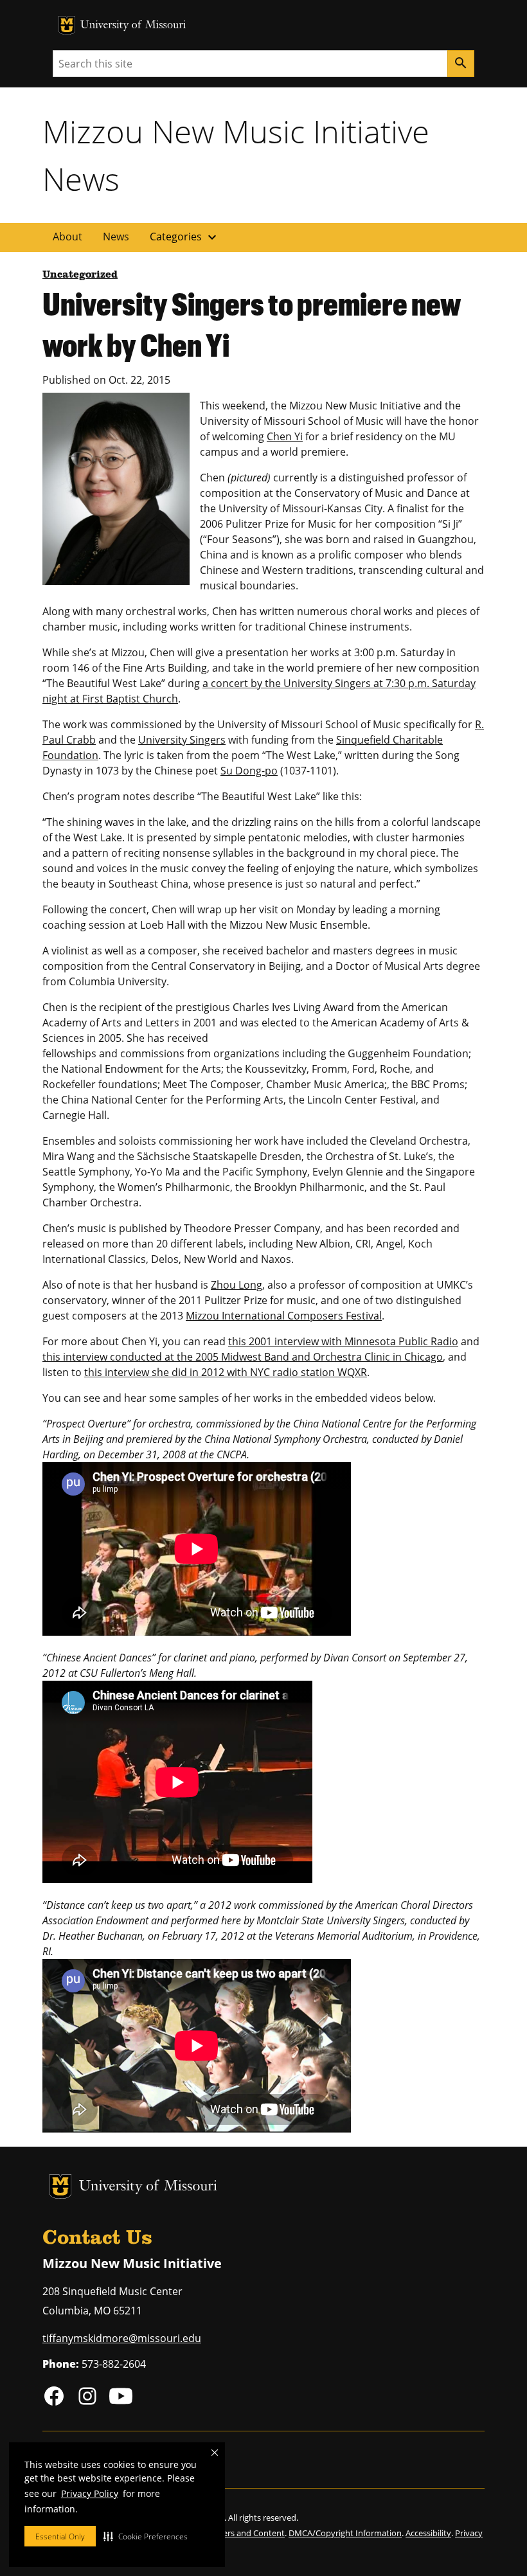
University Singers (182, 740)
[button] (146, 2536)
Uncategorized (80, 275)
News (116, 237)
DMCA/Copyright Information (345, 2533)
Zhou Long (237, 1285)
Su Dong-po (249, 771)
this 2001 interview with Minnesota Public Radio (343, 1341)
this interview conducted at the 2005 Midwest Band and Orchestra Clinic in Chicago (243, 1357)
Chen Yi (285, 436)
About (67, 237)
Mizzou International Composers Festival (284, 1316)
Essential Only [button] (60, 2536)
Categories (185, 237)
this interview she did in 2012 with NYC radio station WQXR (226, 1372)
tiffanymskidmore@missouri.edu (122, 2338)
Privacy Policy (90, 2493)
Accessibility (428, 2533)
